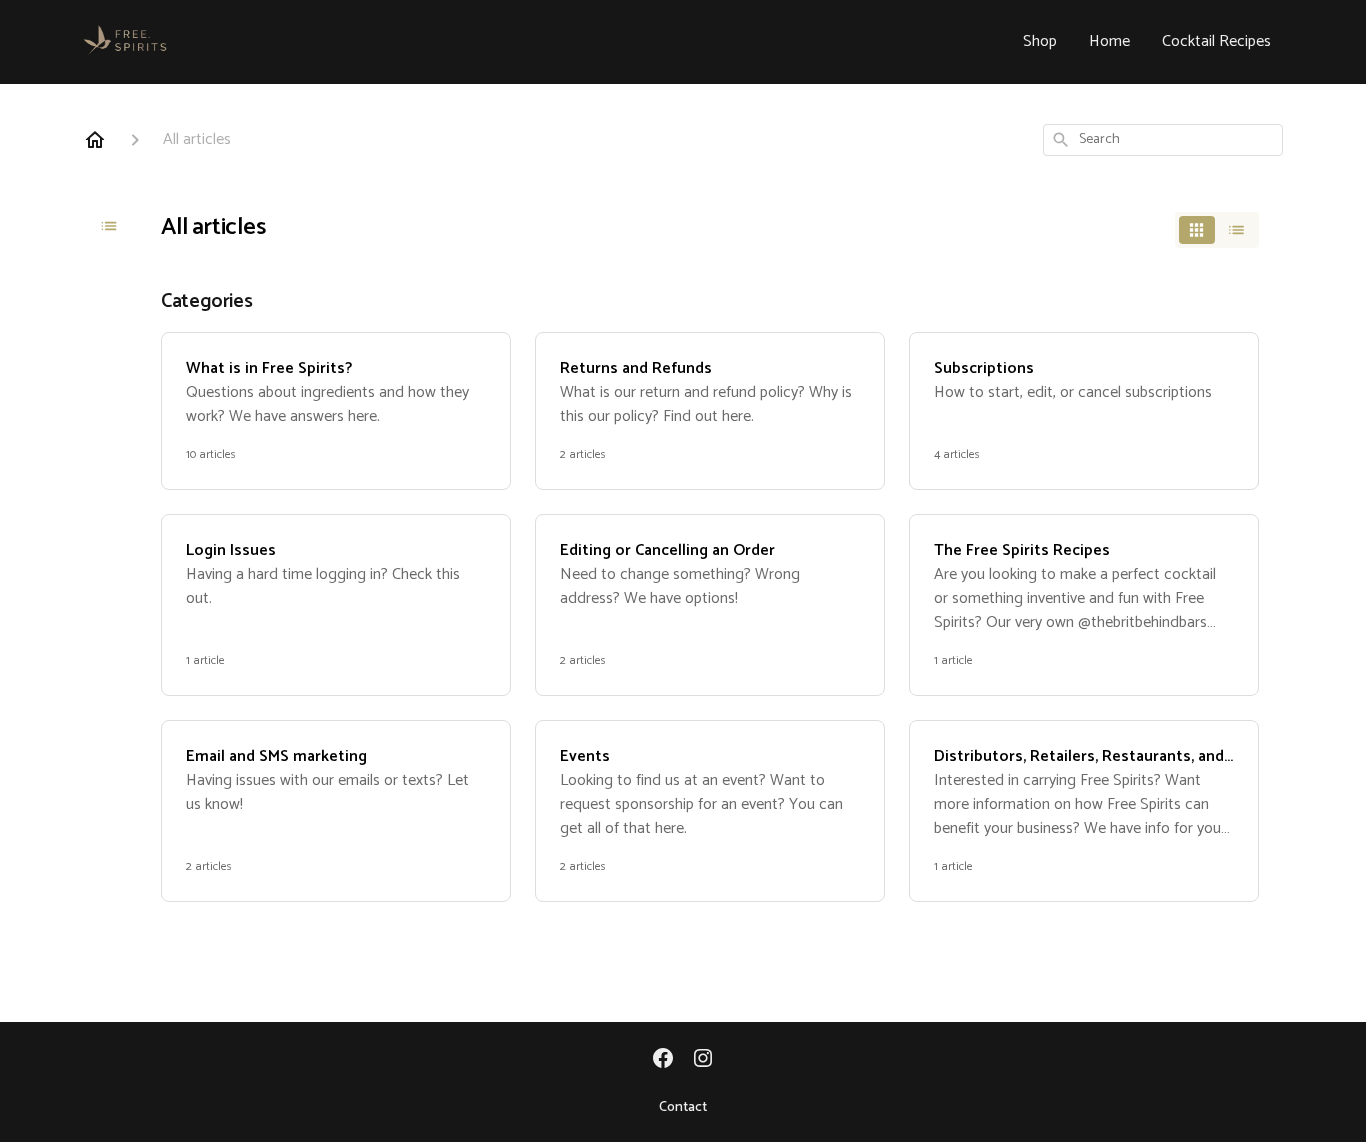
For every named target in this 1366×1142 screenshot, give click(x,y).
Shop (1040, 41)
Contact (683, 1108)
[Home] (95, 140)
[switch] (1217, 230)
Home (1109, 41)
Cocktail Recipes (1216, 41)
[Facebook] (663, 1060)
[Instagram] (703, 1060)
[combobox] (1163, 140)
